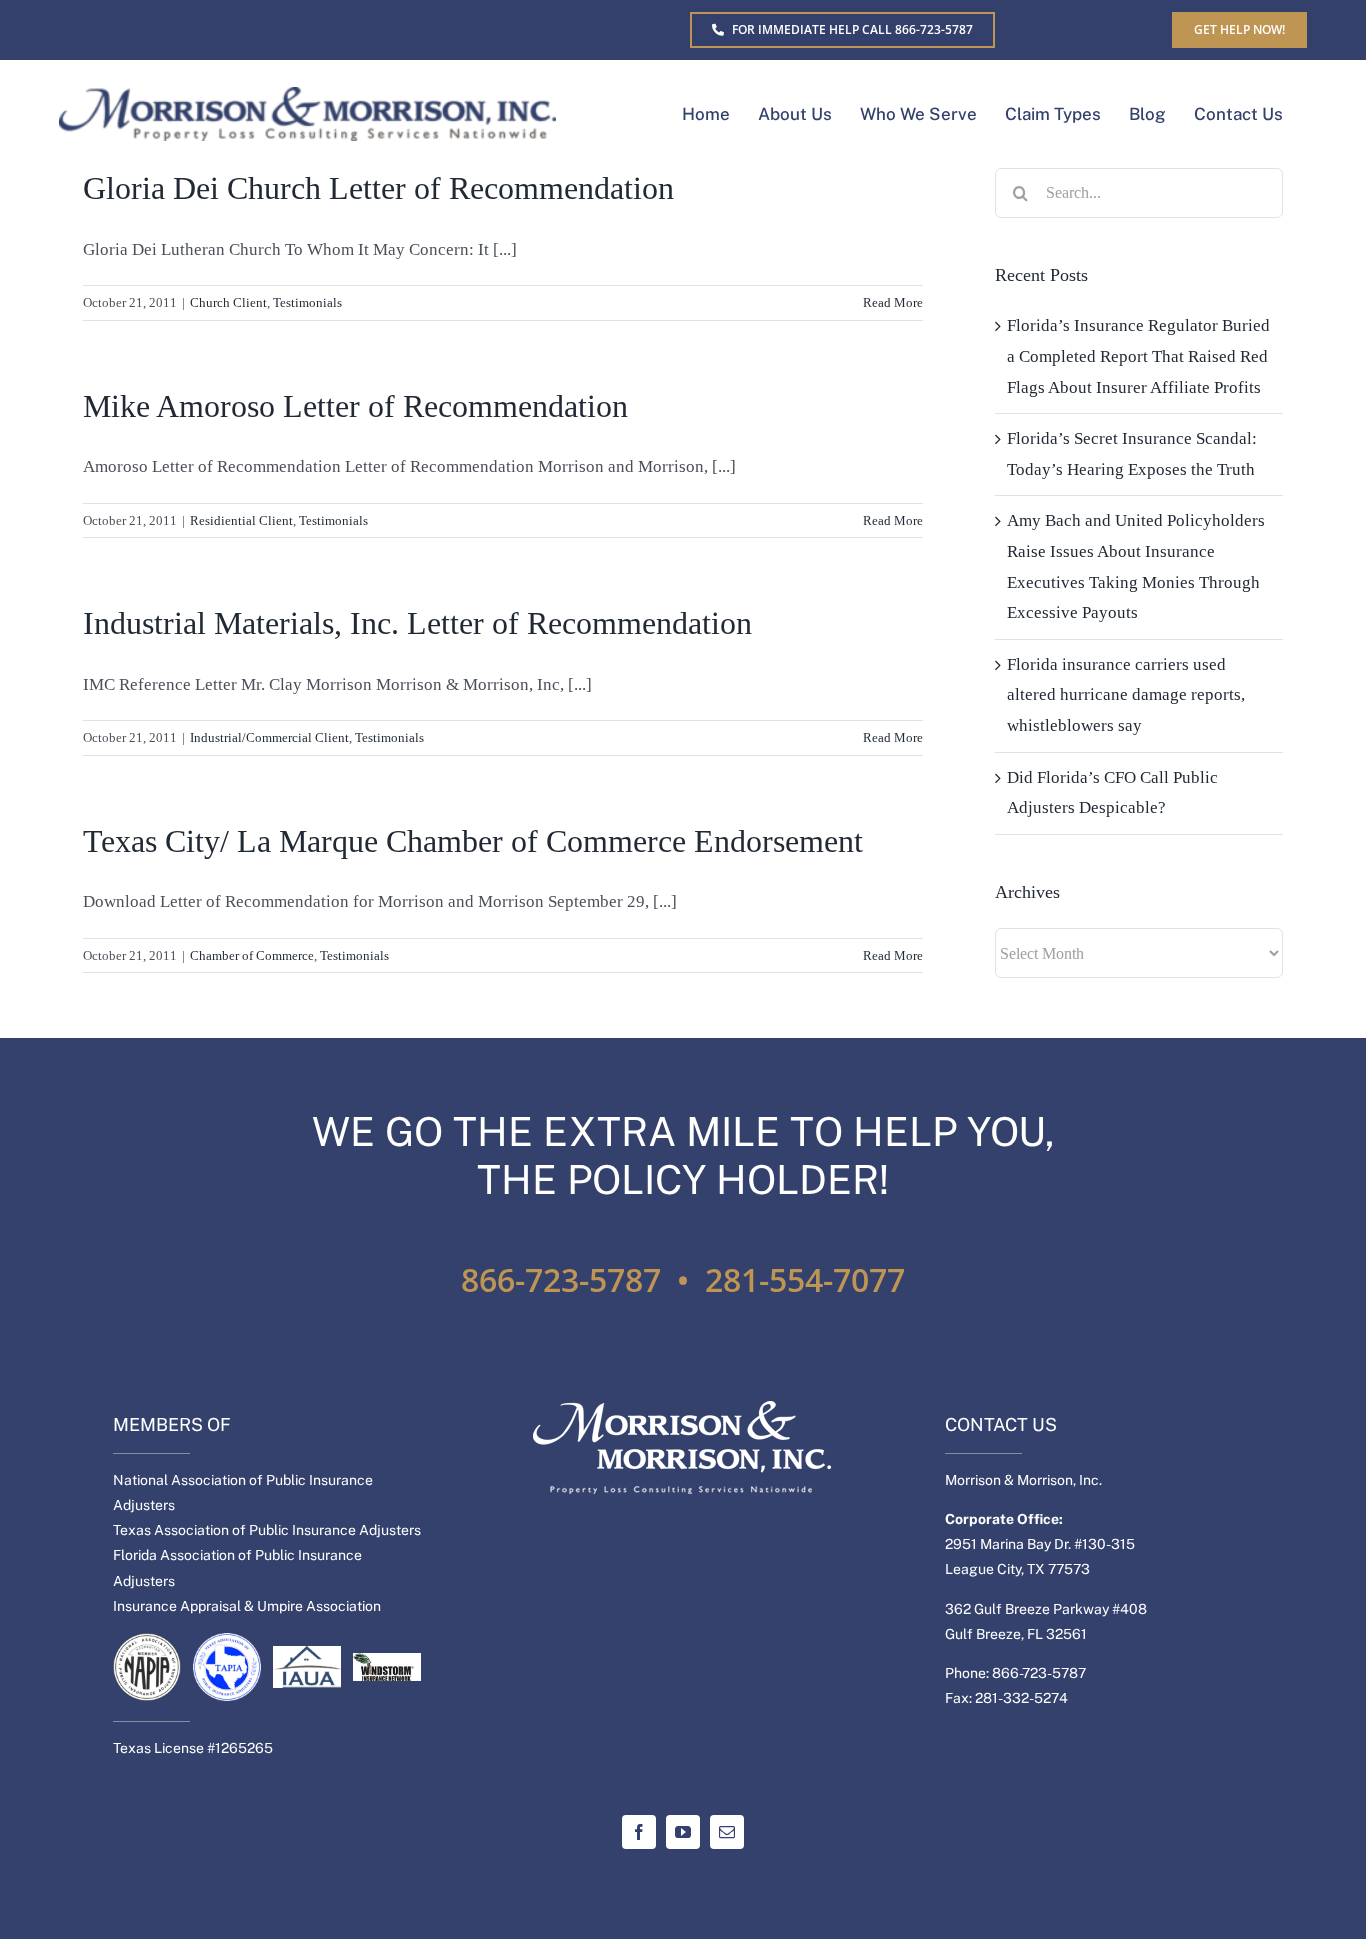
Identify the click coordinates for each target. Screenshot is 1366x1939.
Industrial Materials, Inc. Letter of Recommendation (417, 623)
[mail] (727, 1832)
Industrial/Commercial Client (269, 737)
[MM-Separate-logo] (307, 95)
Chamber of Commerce (252, 955)
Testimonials (307, 302)
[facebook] (639, 1832)
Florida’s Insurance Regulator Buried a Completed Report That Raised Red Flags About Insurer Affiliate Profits (1138, 356)
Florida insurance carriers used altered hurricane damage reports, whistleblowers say (1126, 695)
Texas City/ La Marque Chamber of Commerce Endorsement (473, 841)
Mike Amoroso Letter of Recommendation (355, 406)
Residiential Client (241, 520)
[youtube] (683, 1832)
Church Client (228, 302)
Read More (893, 302)
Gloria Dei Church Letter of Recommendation (378, 188)
